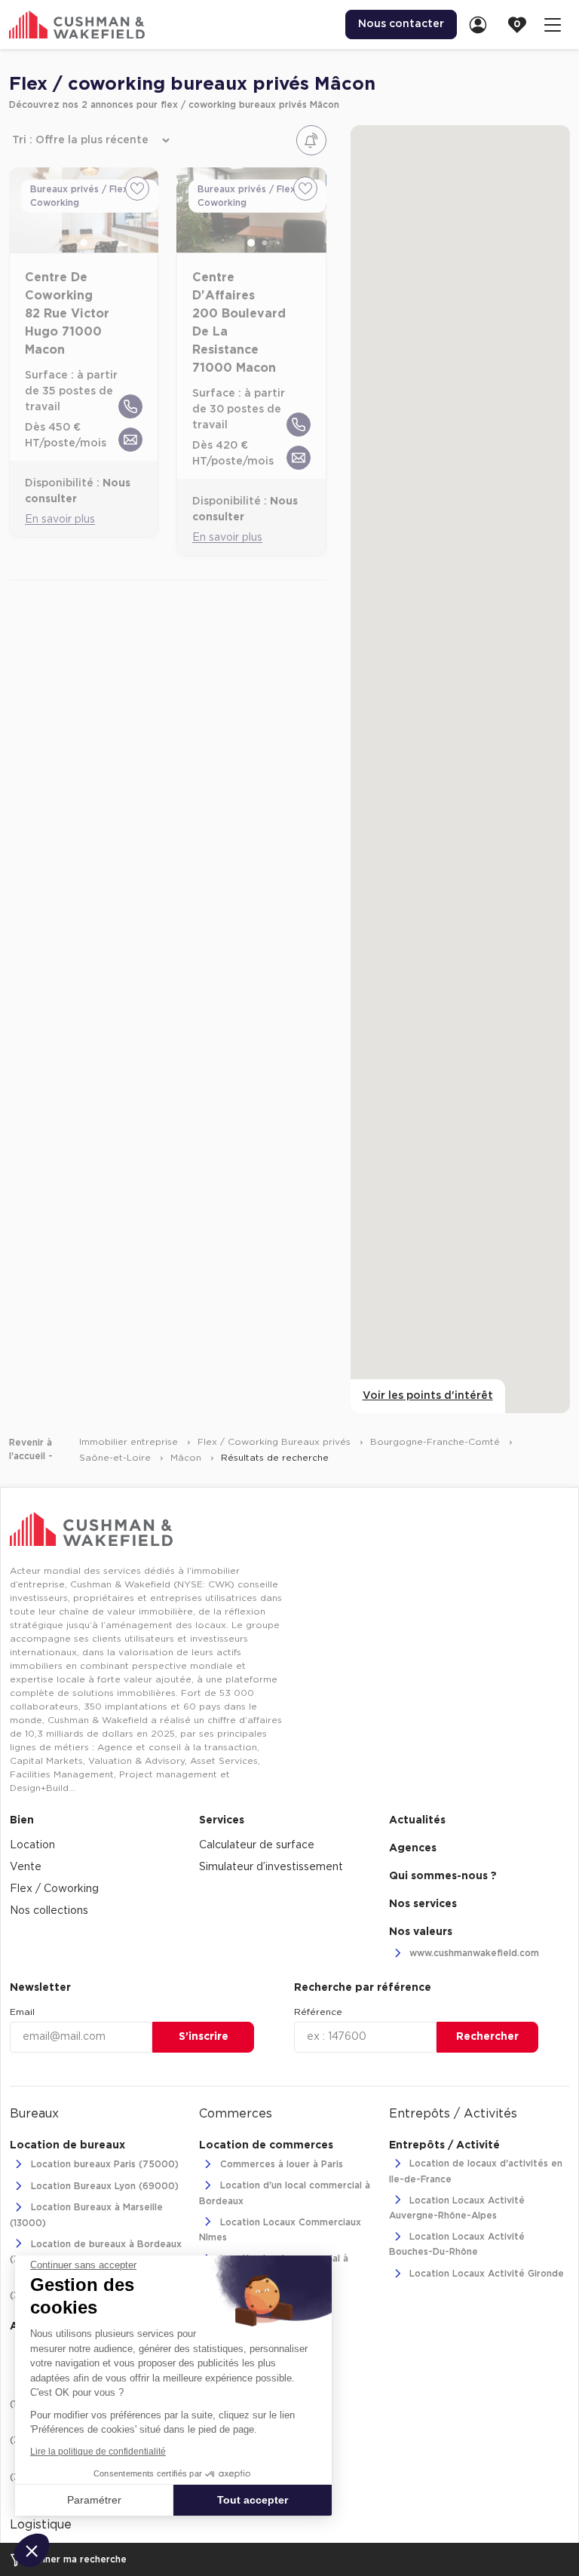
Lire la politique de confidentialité (98, 2452)
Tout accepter (253, 2500)
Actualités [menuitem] (417, 1820)
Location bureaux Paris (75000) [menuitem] (103, 2164)
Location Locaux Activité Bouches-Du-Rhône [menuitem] (457, 2244)
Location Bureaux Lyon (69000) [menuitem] (103, 2186)
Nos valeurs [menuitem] (421, 1932)
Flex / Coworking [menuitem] (54, 1889)
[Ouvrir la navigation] (553, 25)
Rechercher (487, 2037)
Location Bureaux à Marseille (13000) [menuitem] (86, 2216)
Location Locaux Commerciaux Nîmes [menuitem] (280, 2230)
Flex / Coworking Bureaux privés (276, 1442)
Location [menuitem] (32, 1845)
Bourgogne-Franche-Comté (437, 1442)
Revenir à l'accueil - (31, 1449)
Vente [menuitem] (26, 1867)
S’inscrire (204, 2037)
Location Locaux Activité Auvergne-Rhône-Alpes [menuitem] (457, 2208)
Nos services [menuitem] (423, 1904)
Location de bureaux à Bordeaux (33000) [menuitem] (96, 2252)
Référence (318, 2012)
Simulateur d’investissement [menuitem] (271, 1867)
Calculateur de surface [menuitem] (257, 1845)
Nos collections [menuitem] (49, 1911)
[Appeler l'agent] (130, 406)
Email (22, 2012)
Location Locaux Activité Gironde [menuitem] (485, 2274)
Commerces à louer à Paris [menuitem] (280, 2164)
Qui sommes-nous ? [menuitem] (443, 1876)
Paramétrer (94, 2500)
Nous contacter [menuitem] (401, 24)
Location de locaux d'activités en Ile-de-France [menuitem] (476, 2172)
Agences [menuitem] (413, 1848)
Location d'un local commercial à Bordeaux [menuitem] (285, 2194)
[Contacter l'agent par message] (130, 440)
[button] (32, 2550)
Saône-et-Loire (116, 1458)
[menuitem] (482, 25)
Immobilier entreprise (130, 1442)
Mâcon (187, 1458)
